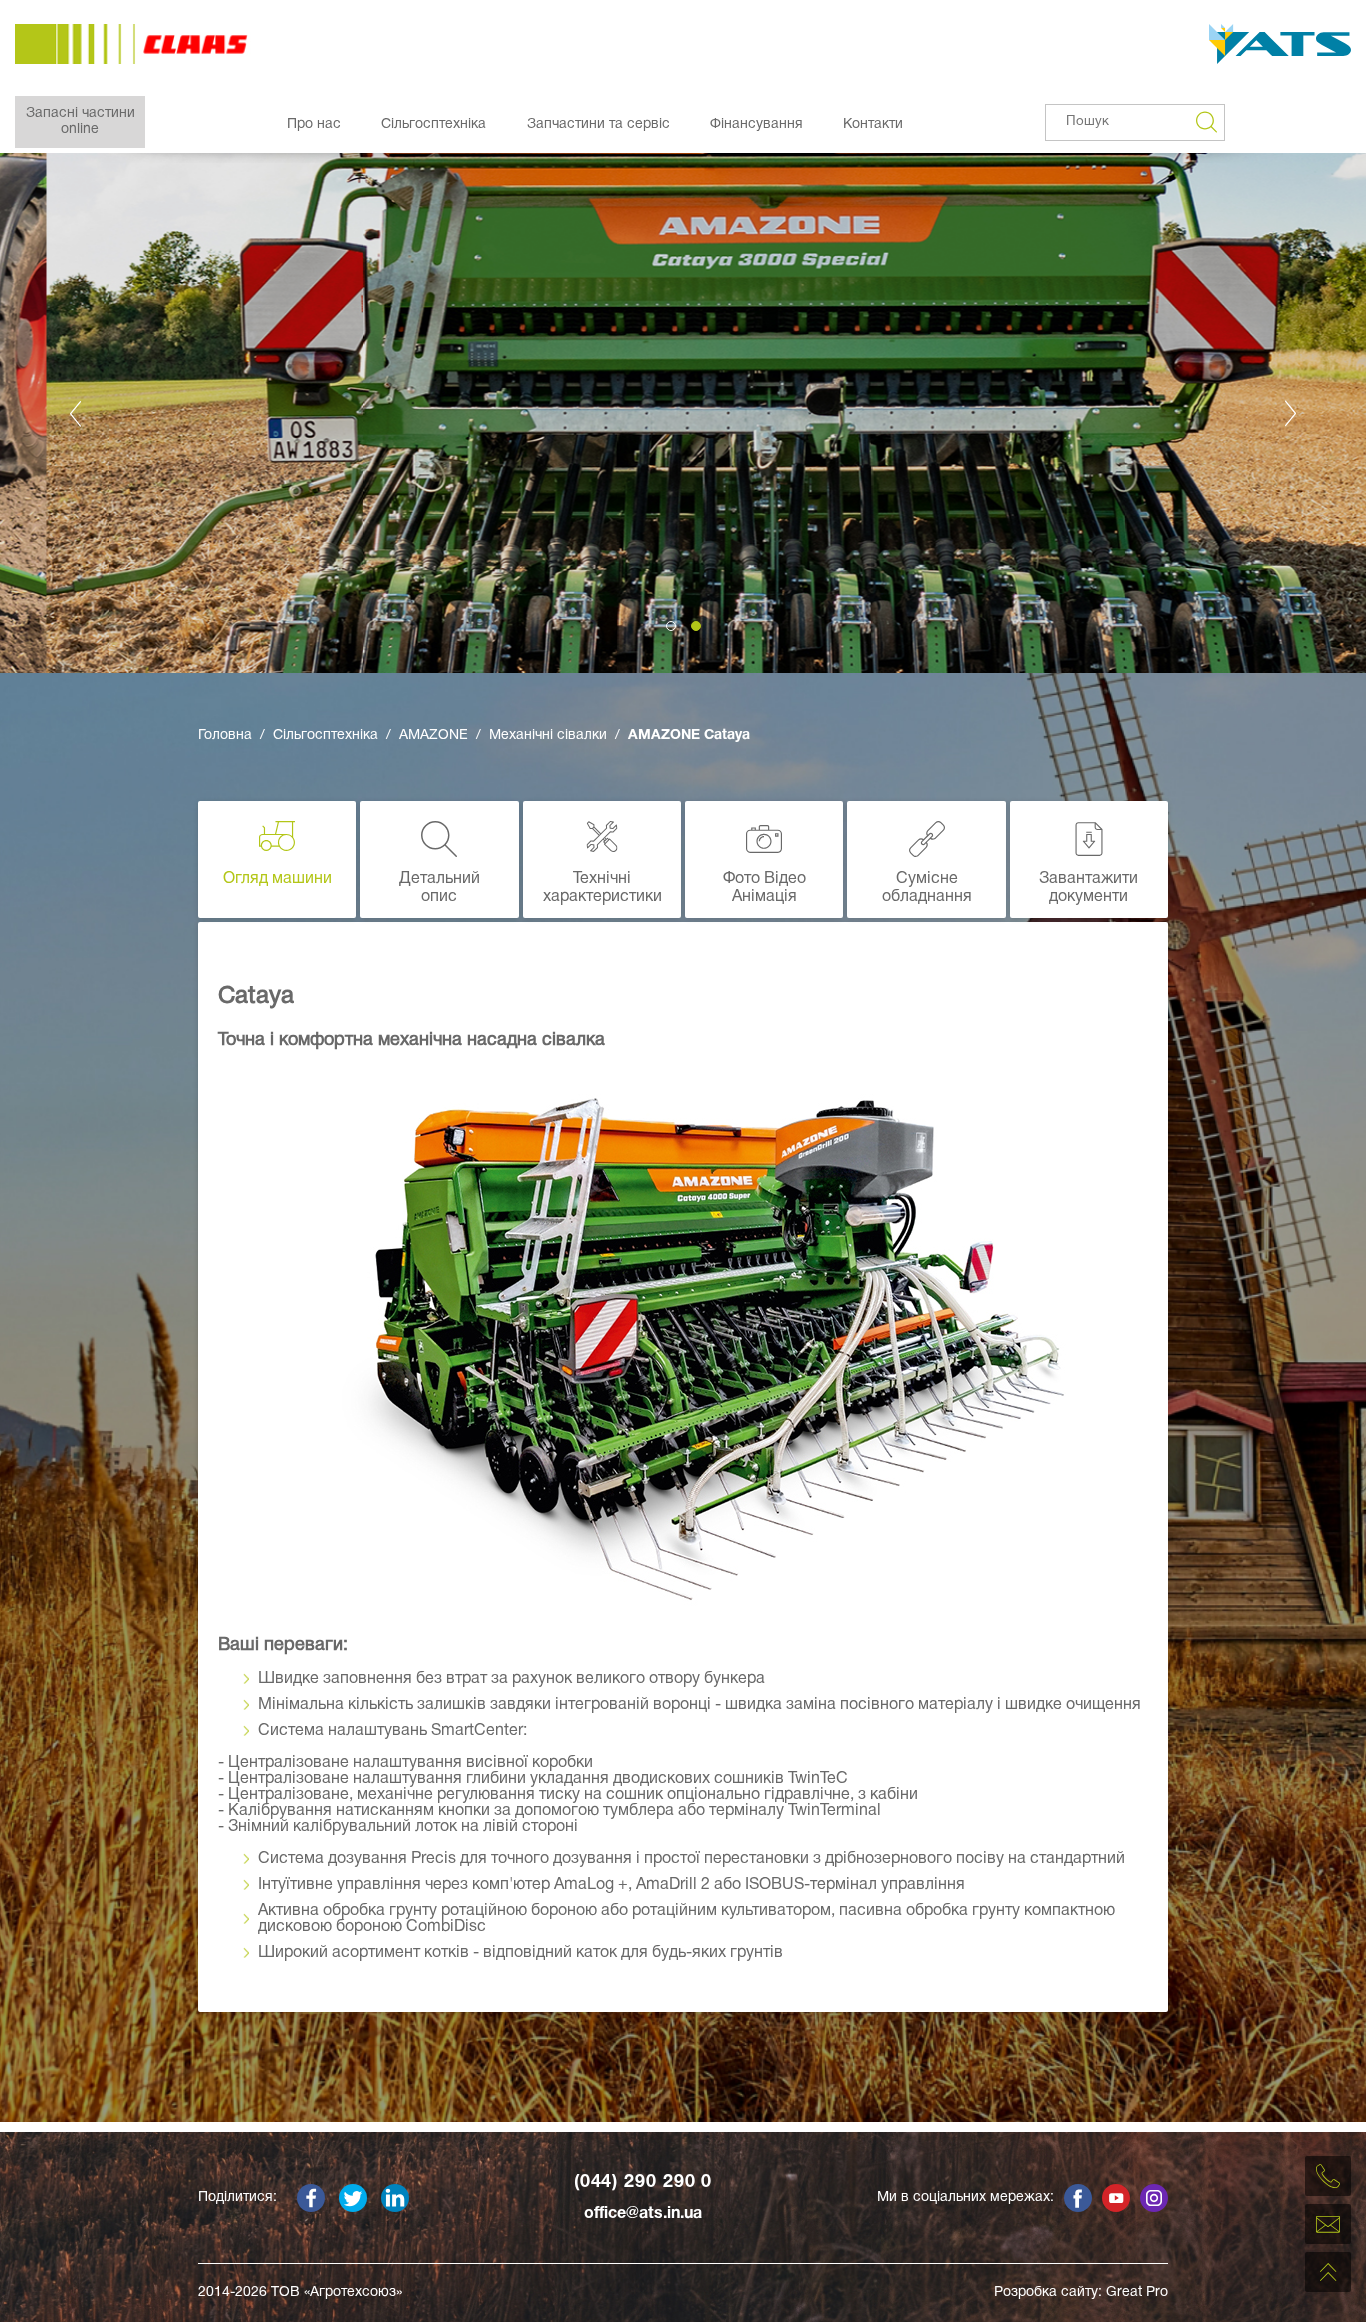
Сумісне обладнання (927, 888)
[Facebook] (311, 2198)
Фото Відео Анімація (764, 888)
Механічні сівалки (548, 735)
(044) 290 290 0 (643, 2182)
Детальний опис (439, 888)
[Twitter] (353, 2198)
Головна (225, 735)
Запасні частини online (80, 121)
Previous (75, 413)
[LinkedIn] (395, 2198)
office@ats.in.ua (643, 2214)
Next (1291, 413)
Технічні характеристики (602, 888)
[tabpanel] (683, 413)
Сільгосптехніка (433, 124)
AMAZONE (433, 735)
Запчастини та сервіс (598, 124)
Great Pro (1137, 2292)
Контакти (873, 124)
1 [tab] (671, 626)
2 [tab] (696, 626)
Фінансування (756, 124)
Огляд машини (277, 879)
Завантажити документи (1088, 888)
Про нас (314, 124)
